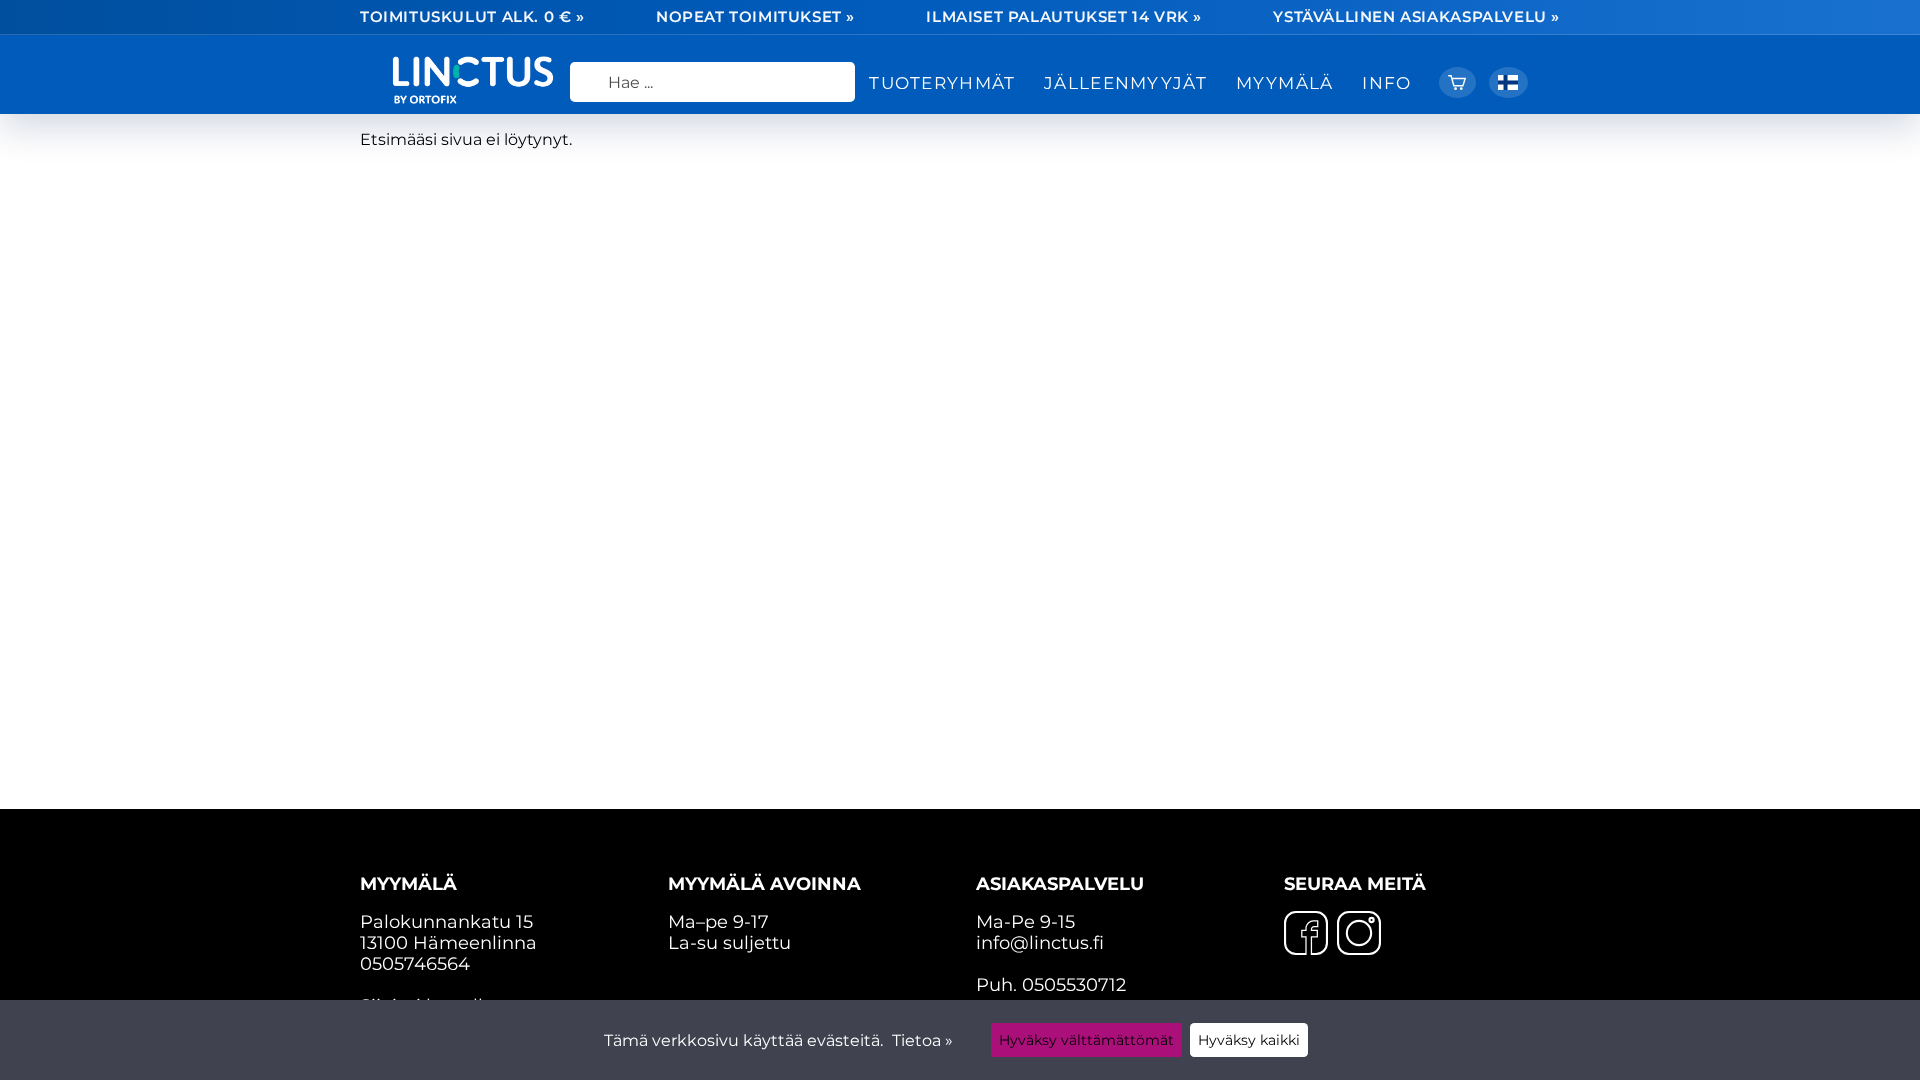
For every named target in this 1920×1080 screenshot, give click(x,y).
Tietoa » (922, 1040)
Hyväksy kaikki (1249, 1040)
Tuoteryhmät (942, 82)
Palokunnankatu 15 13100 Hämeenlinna (448, 913)
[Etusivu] (481, 98)
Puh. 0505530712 (1051, 984)
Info (1386, 82)
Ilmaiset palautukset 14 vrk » (1064, 17)
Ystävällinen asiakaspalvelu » (1416, 17)
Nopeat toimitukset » (755, 17)
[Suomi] (1508, 82)
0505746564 (415, 963)
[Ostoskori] (1457, 82)
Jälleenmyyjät (1125, 82)
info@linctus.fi (1040, 942)
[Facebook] (1306, 935)
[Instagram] (1359, 935)
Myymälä (1285, 82)
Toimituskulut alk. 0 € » (472, 17)
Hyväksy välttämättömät (1086, 1040)
